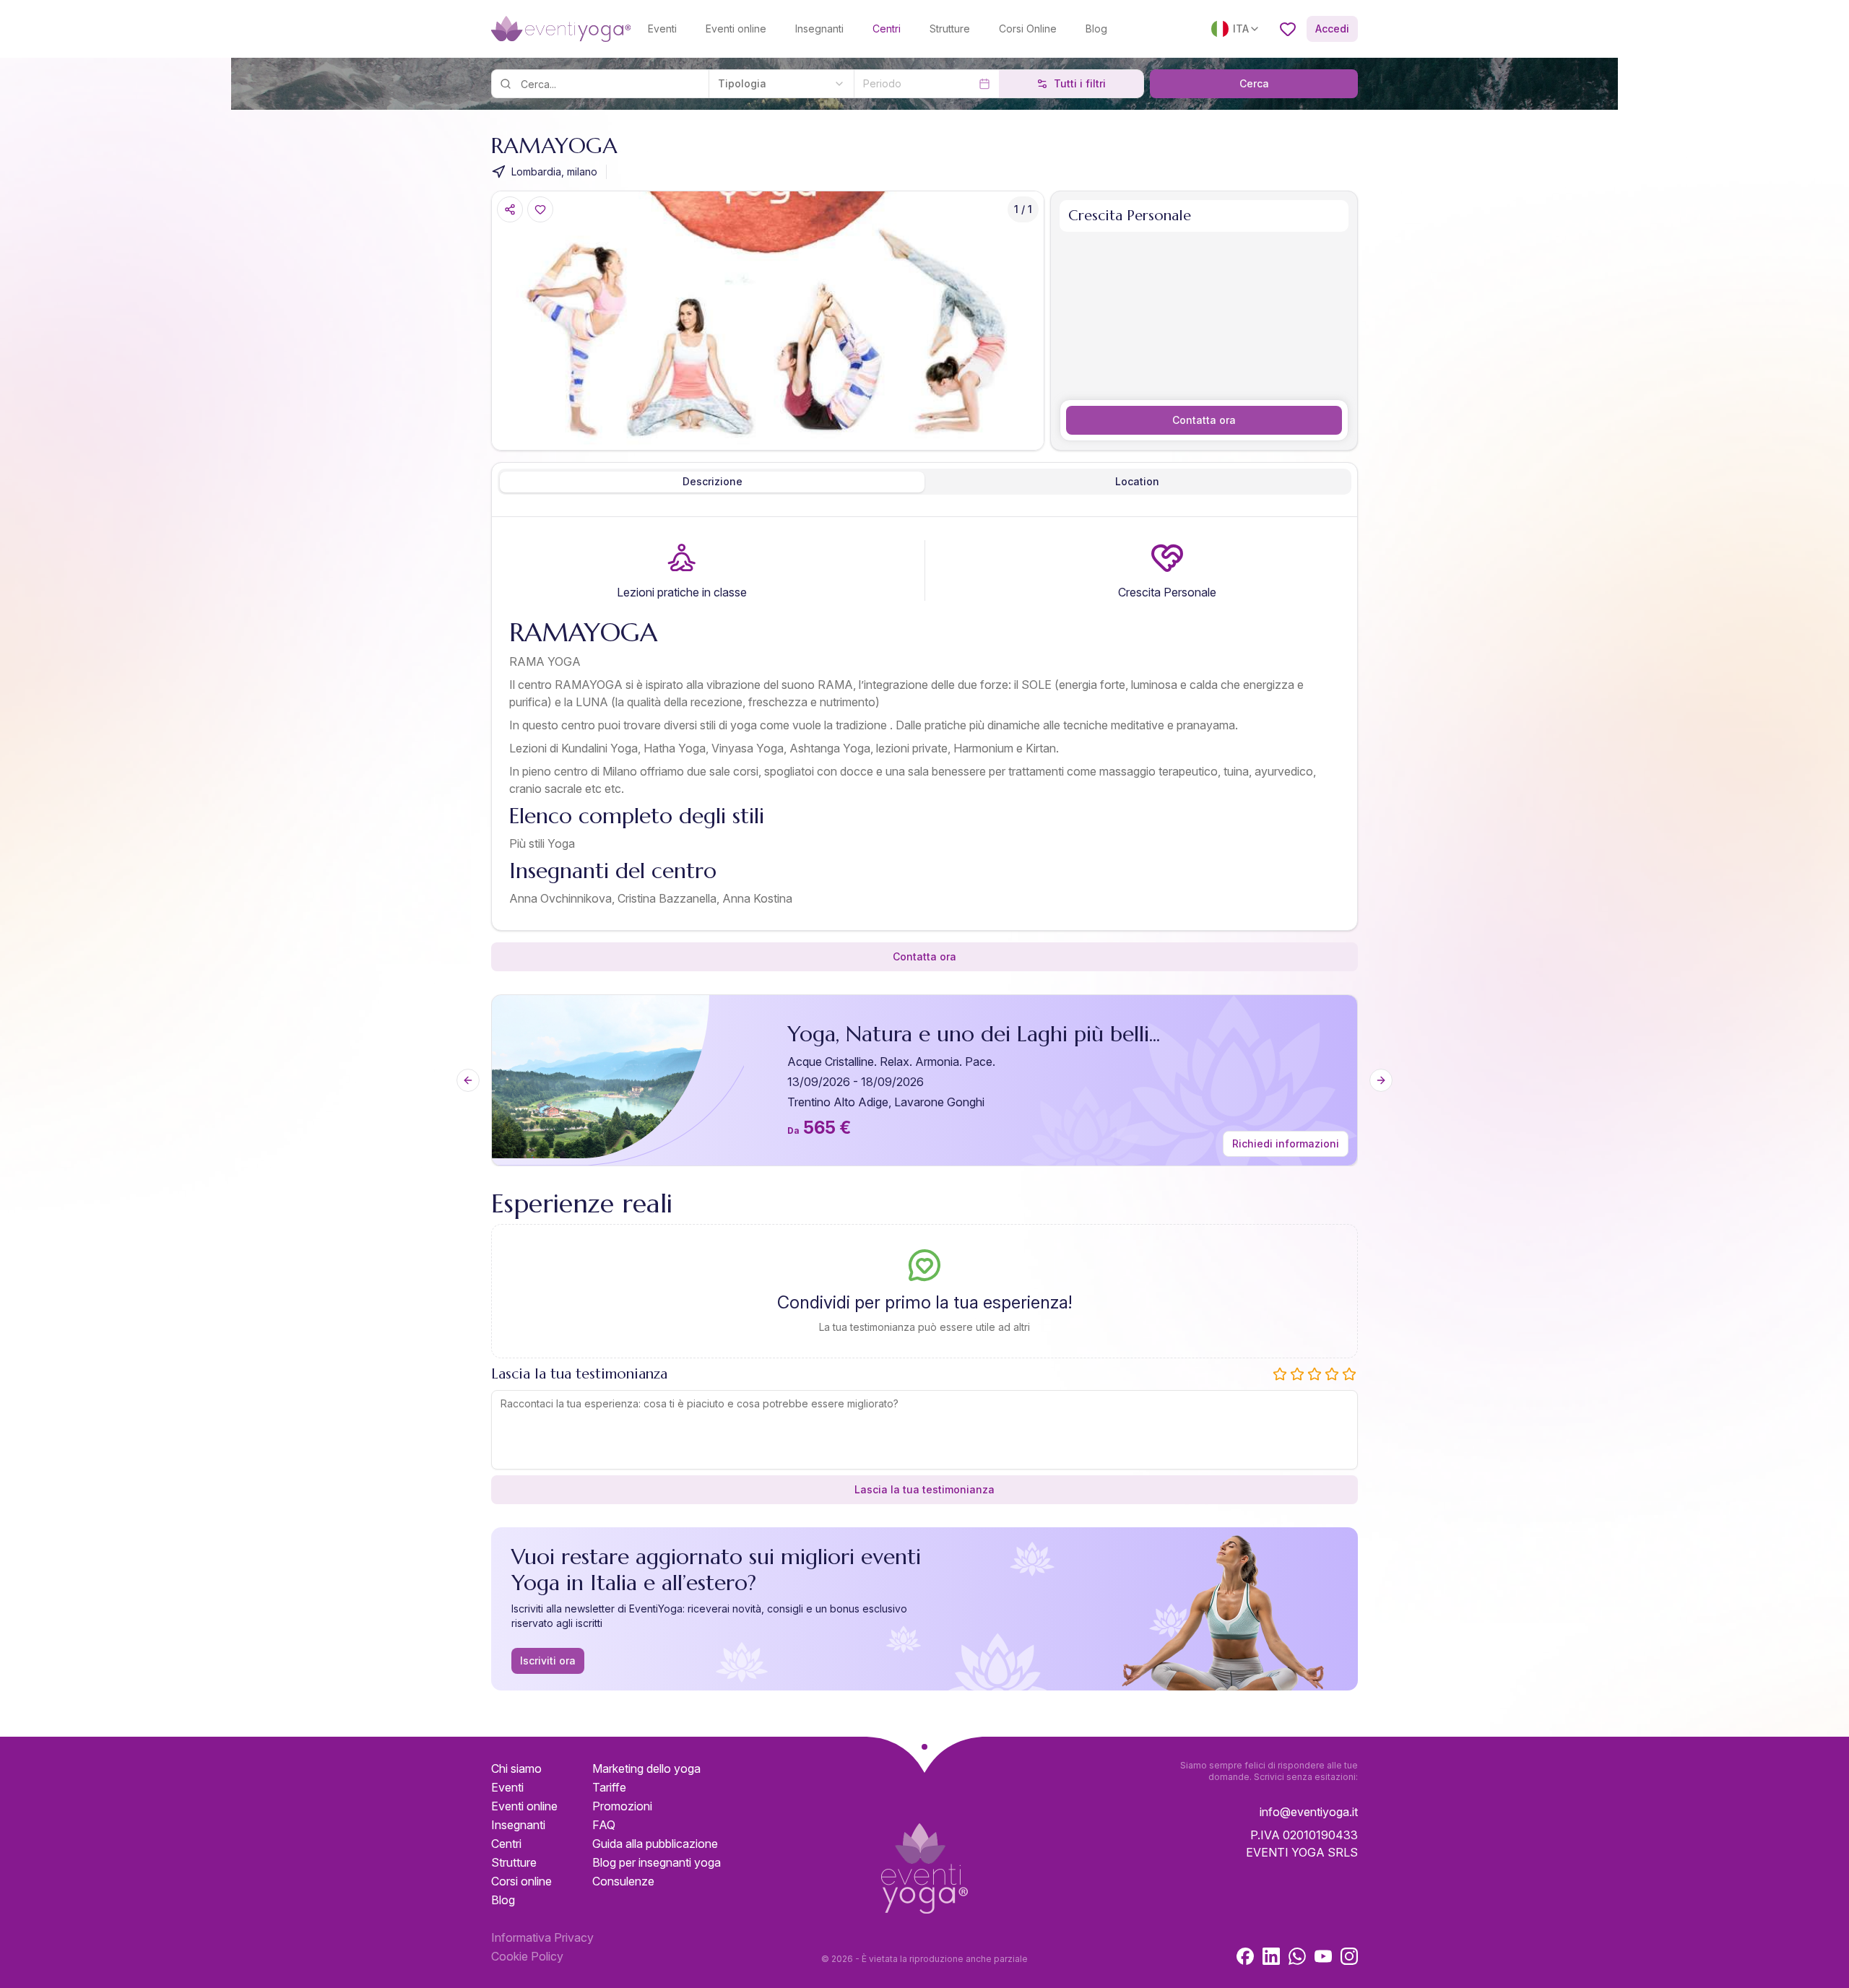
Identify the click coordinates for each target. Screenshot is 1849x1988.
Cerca (1254, 83)
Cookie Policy (527, 1956)
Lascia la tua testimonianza (924, 1489)
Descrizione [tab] (713, 481)
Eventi (662, 29)
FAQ (604, 1825)
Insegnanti (819, 29)
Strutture (950, 29)
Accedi (1332, 29)
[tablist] (924, 482)
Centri (887, 29)
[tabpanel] (924, 726)
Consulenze (623, 1881)
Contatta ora (1204, 420)
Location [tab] (1137, 481)
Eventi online (736, 29)
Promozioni (622, 1806)
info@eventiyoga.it (1309, 1812)
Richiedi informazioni (1286, 1143)
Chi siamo (516, 1768)
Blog (1096, 29)
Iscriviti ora (548, 1661)
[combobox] (781, 84)
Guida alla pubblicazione (655, 1844)
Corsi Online (1028, 29)
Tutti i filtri (1080, 83)
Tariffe (609, 1787)
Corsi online (521, 1881)
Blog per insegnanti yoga (657, 1862)
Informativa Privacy (542, 1937)
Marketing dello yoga (646, 1768)
